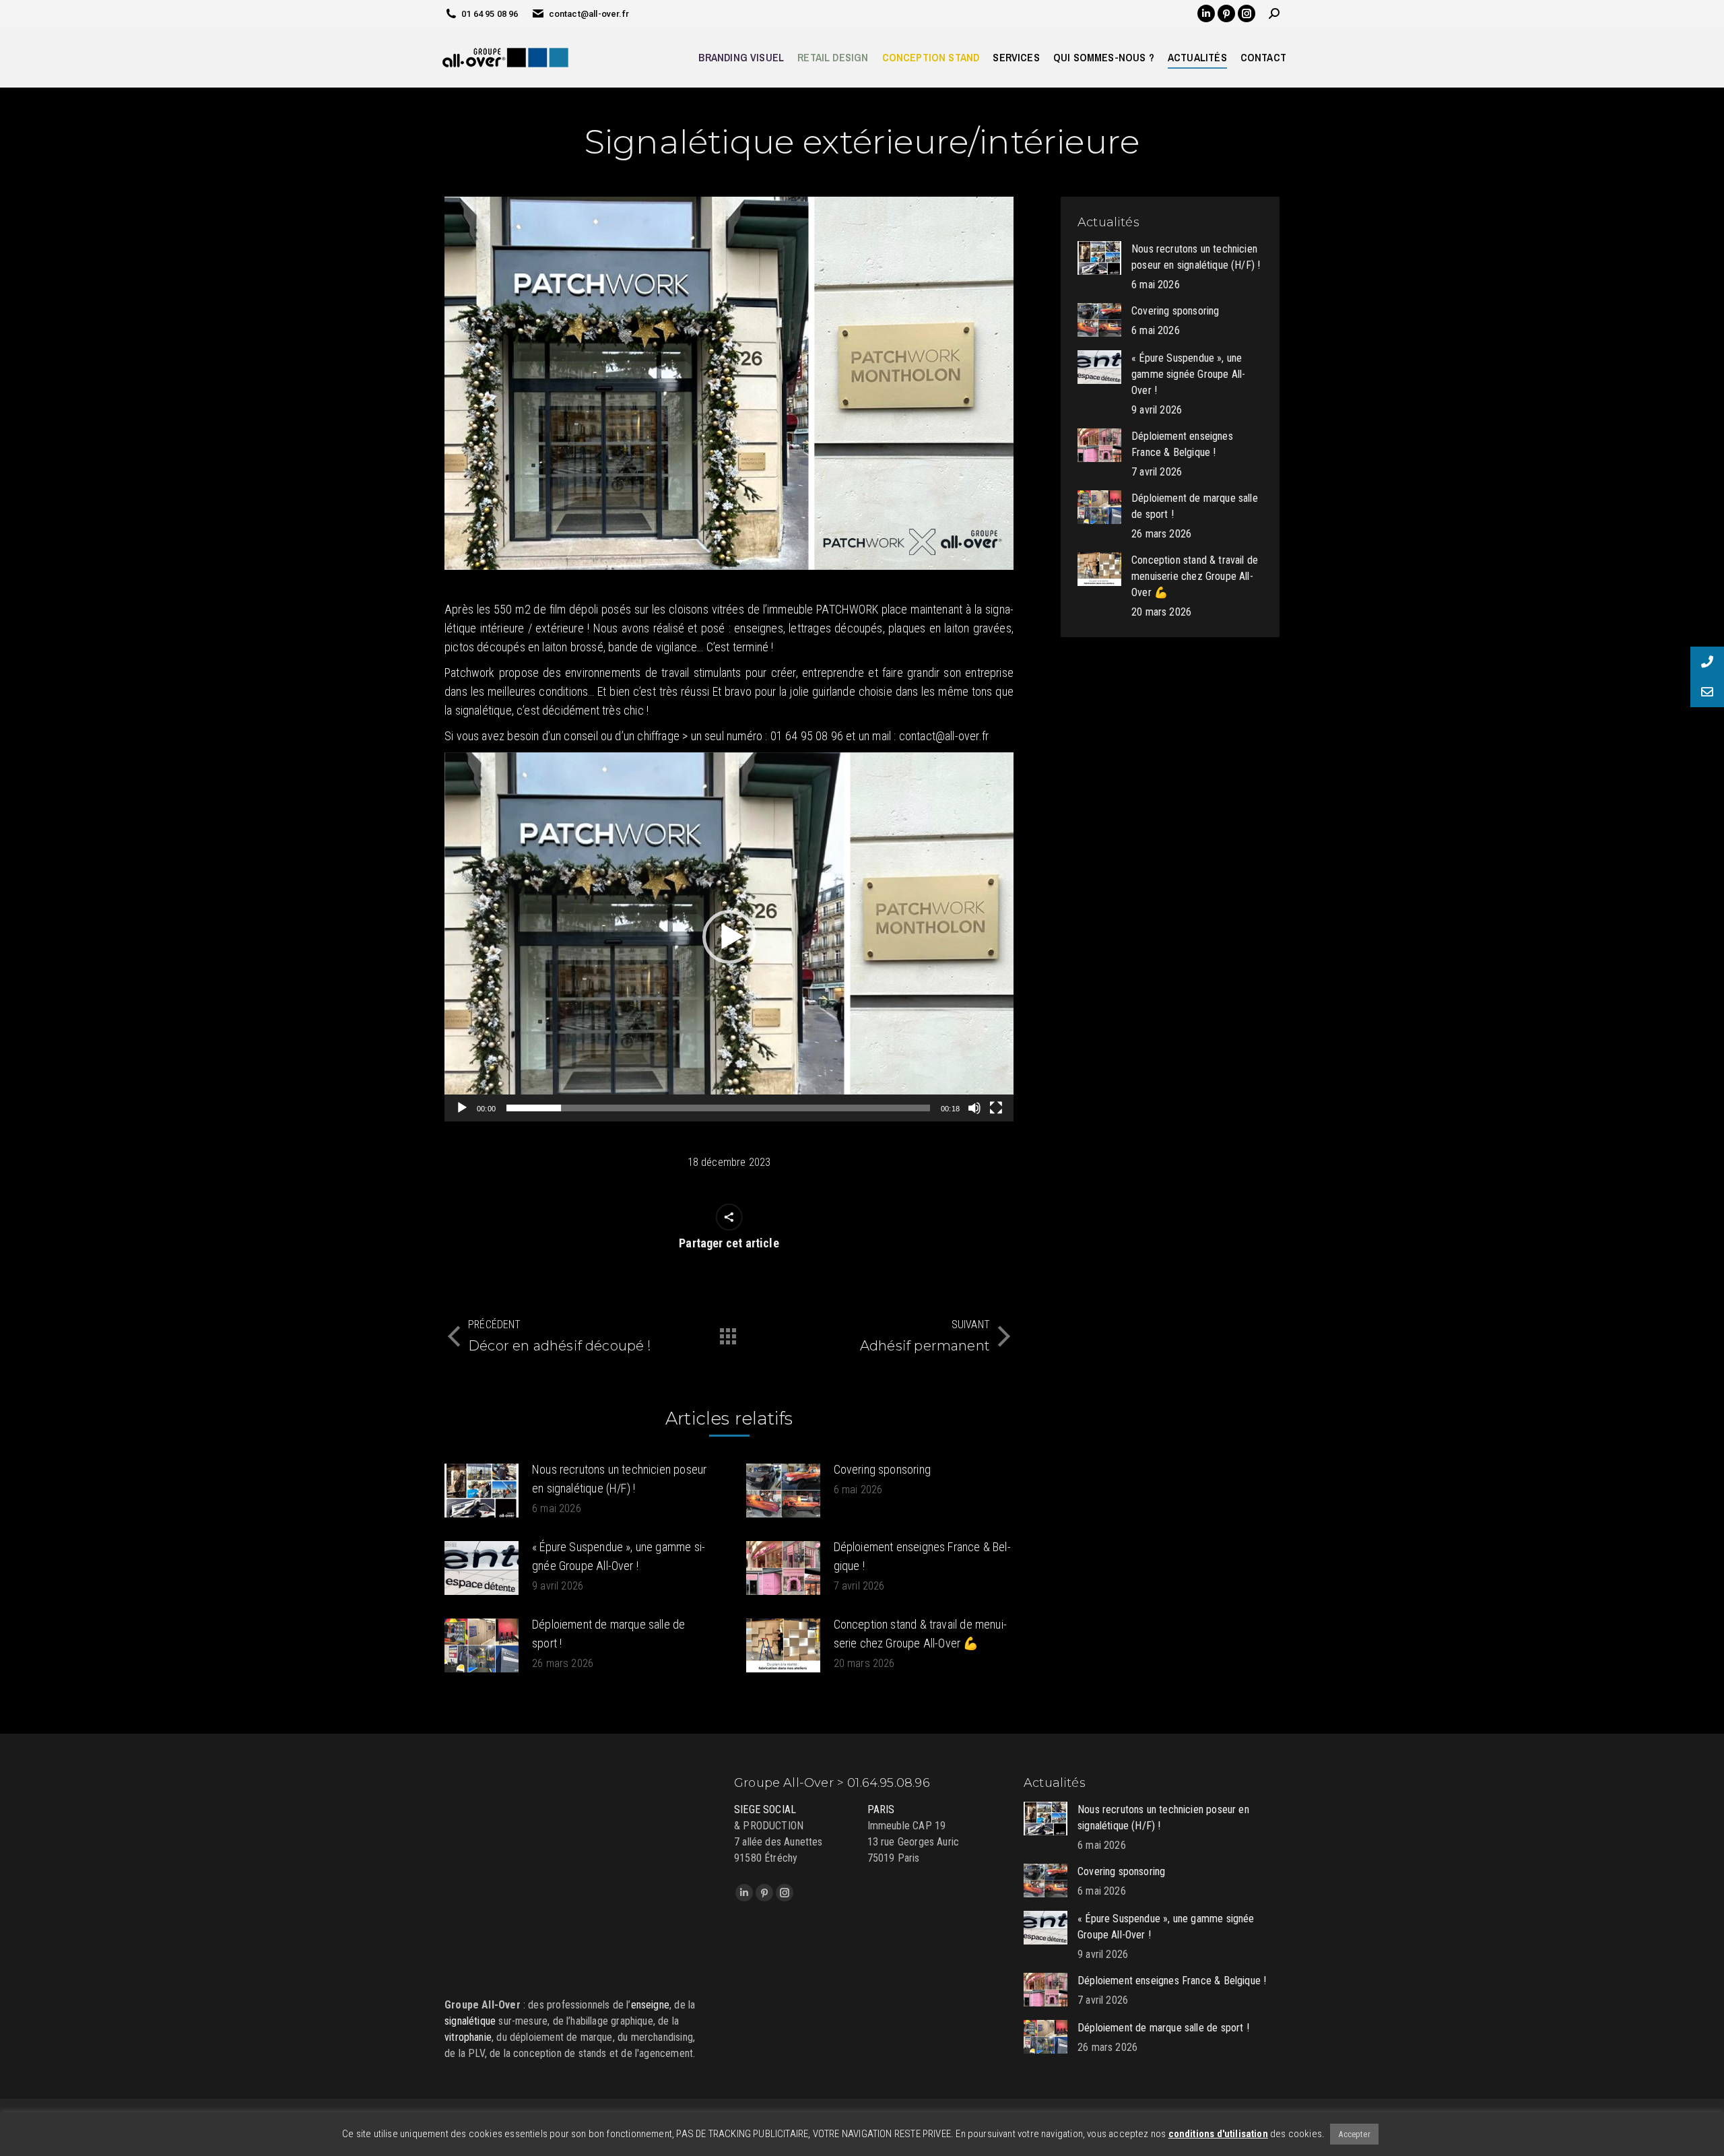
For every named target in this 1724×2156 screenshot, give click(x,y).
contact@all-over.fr (589, 14)
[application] (729, 937)
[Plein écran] (996, 1108)
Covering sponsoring (882, 1469)
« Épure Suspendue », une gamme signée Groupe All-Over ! (619, 1556)
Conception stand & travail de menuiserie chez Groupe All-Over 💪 (920, 1634)
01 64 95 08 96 (490, 14)
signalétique (470, 2021)
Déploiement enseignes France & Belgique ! (922, 1556)
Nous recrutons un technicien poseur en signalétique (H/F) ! (619, 1479)
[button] (729, 937)
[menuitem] (741, 57)
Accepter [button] (1354, 2134)
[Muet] (974, 1108)
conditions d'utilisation (1218, 2134)
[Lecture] (462, 1108)
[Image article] (482, 1491)
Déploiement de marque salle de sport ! (608, 1634)
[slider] (718, 1108)
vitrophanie (468, 2037)
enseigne (650, 2005)
